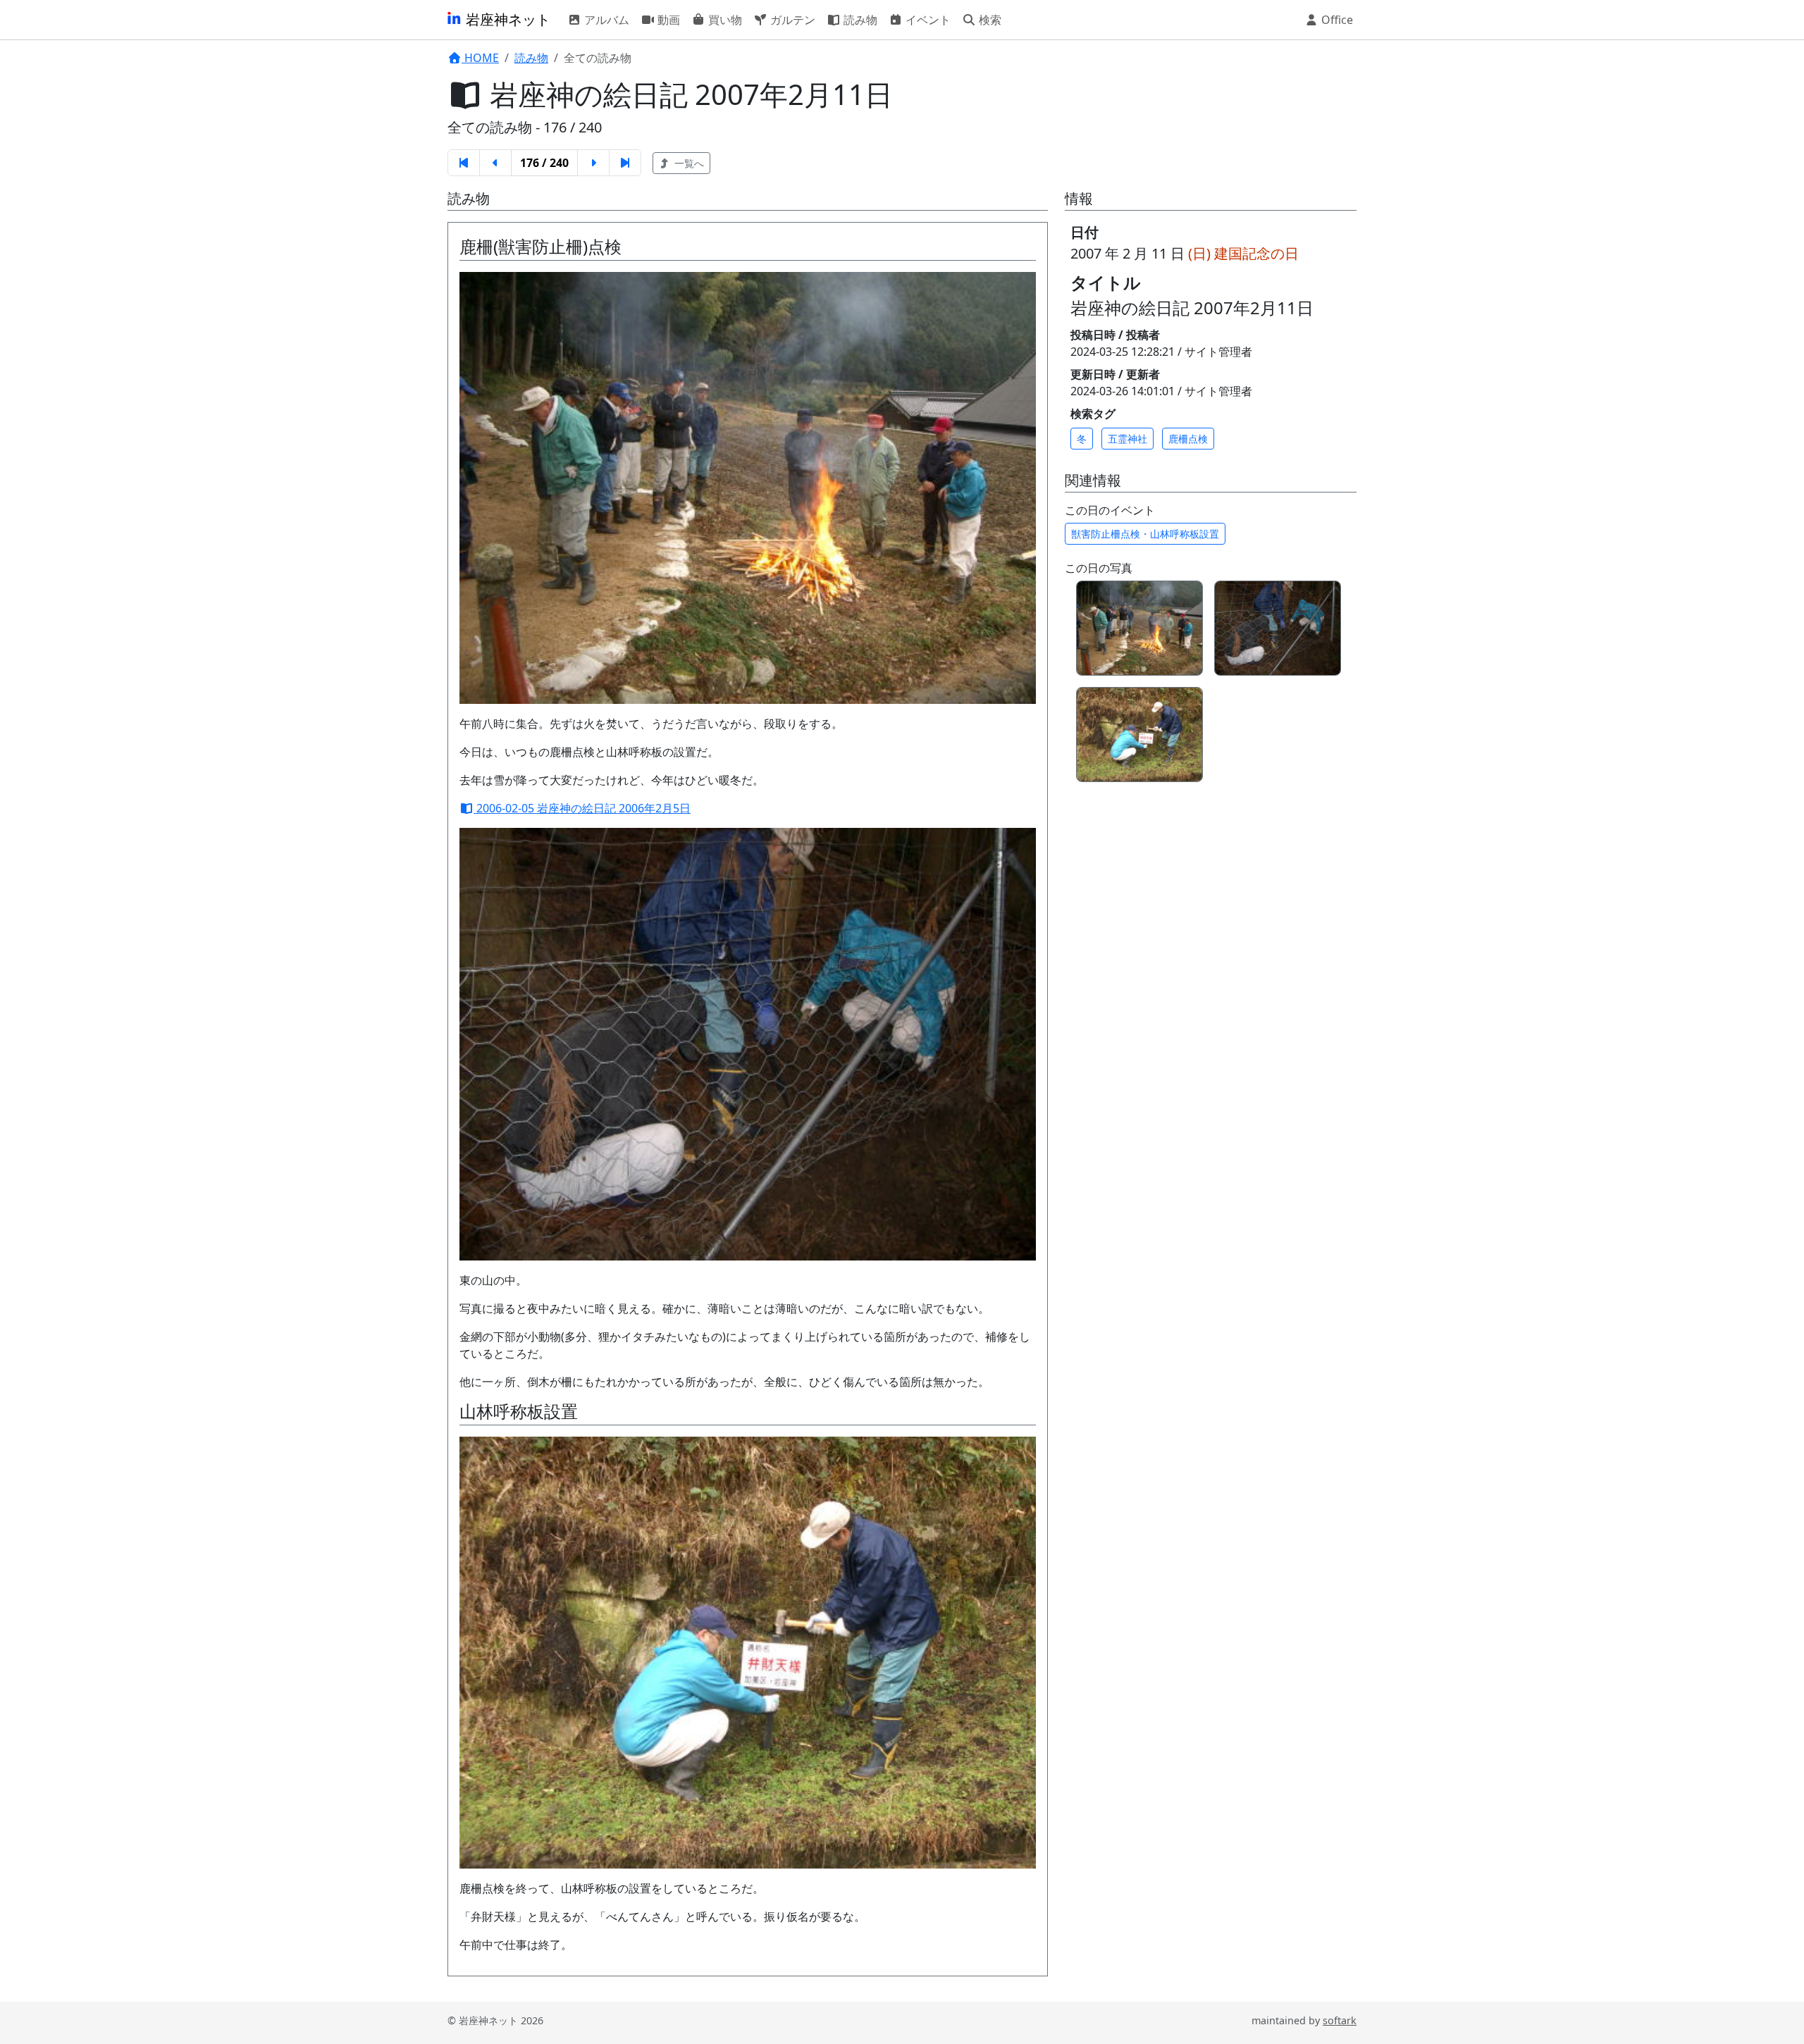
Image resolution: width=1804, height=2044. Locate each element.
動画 (667, 20)
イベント (927, 20)
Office (1336, 20)
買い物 (724, 20)
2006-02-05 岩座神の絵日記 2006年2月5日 (582, 808)
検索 (989, 20)
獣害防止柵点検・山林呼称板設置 (1145, 534)
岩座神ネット (506, 19)
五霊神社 (1127, 439)
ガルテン (791, 20)
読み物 (859, 20)
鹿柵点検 (1188, 439)
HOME (480, 58)
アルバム (605, 20)
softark (1340, 2020)
